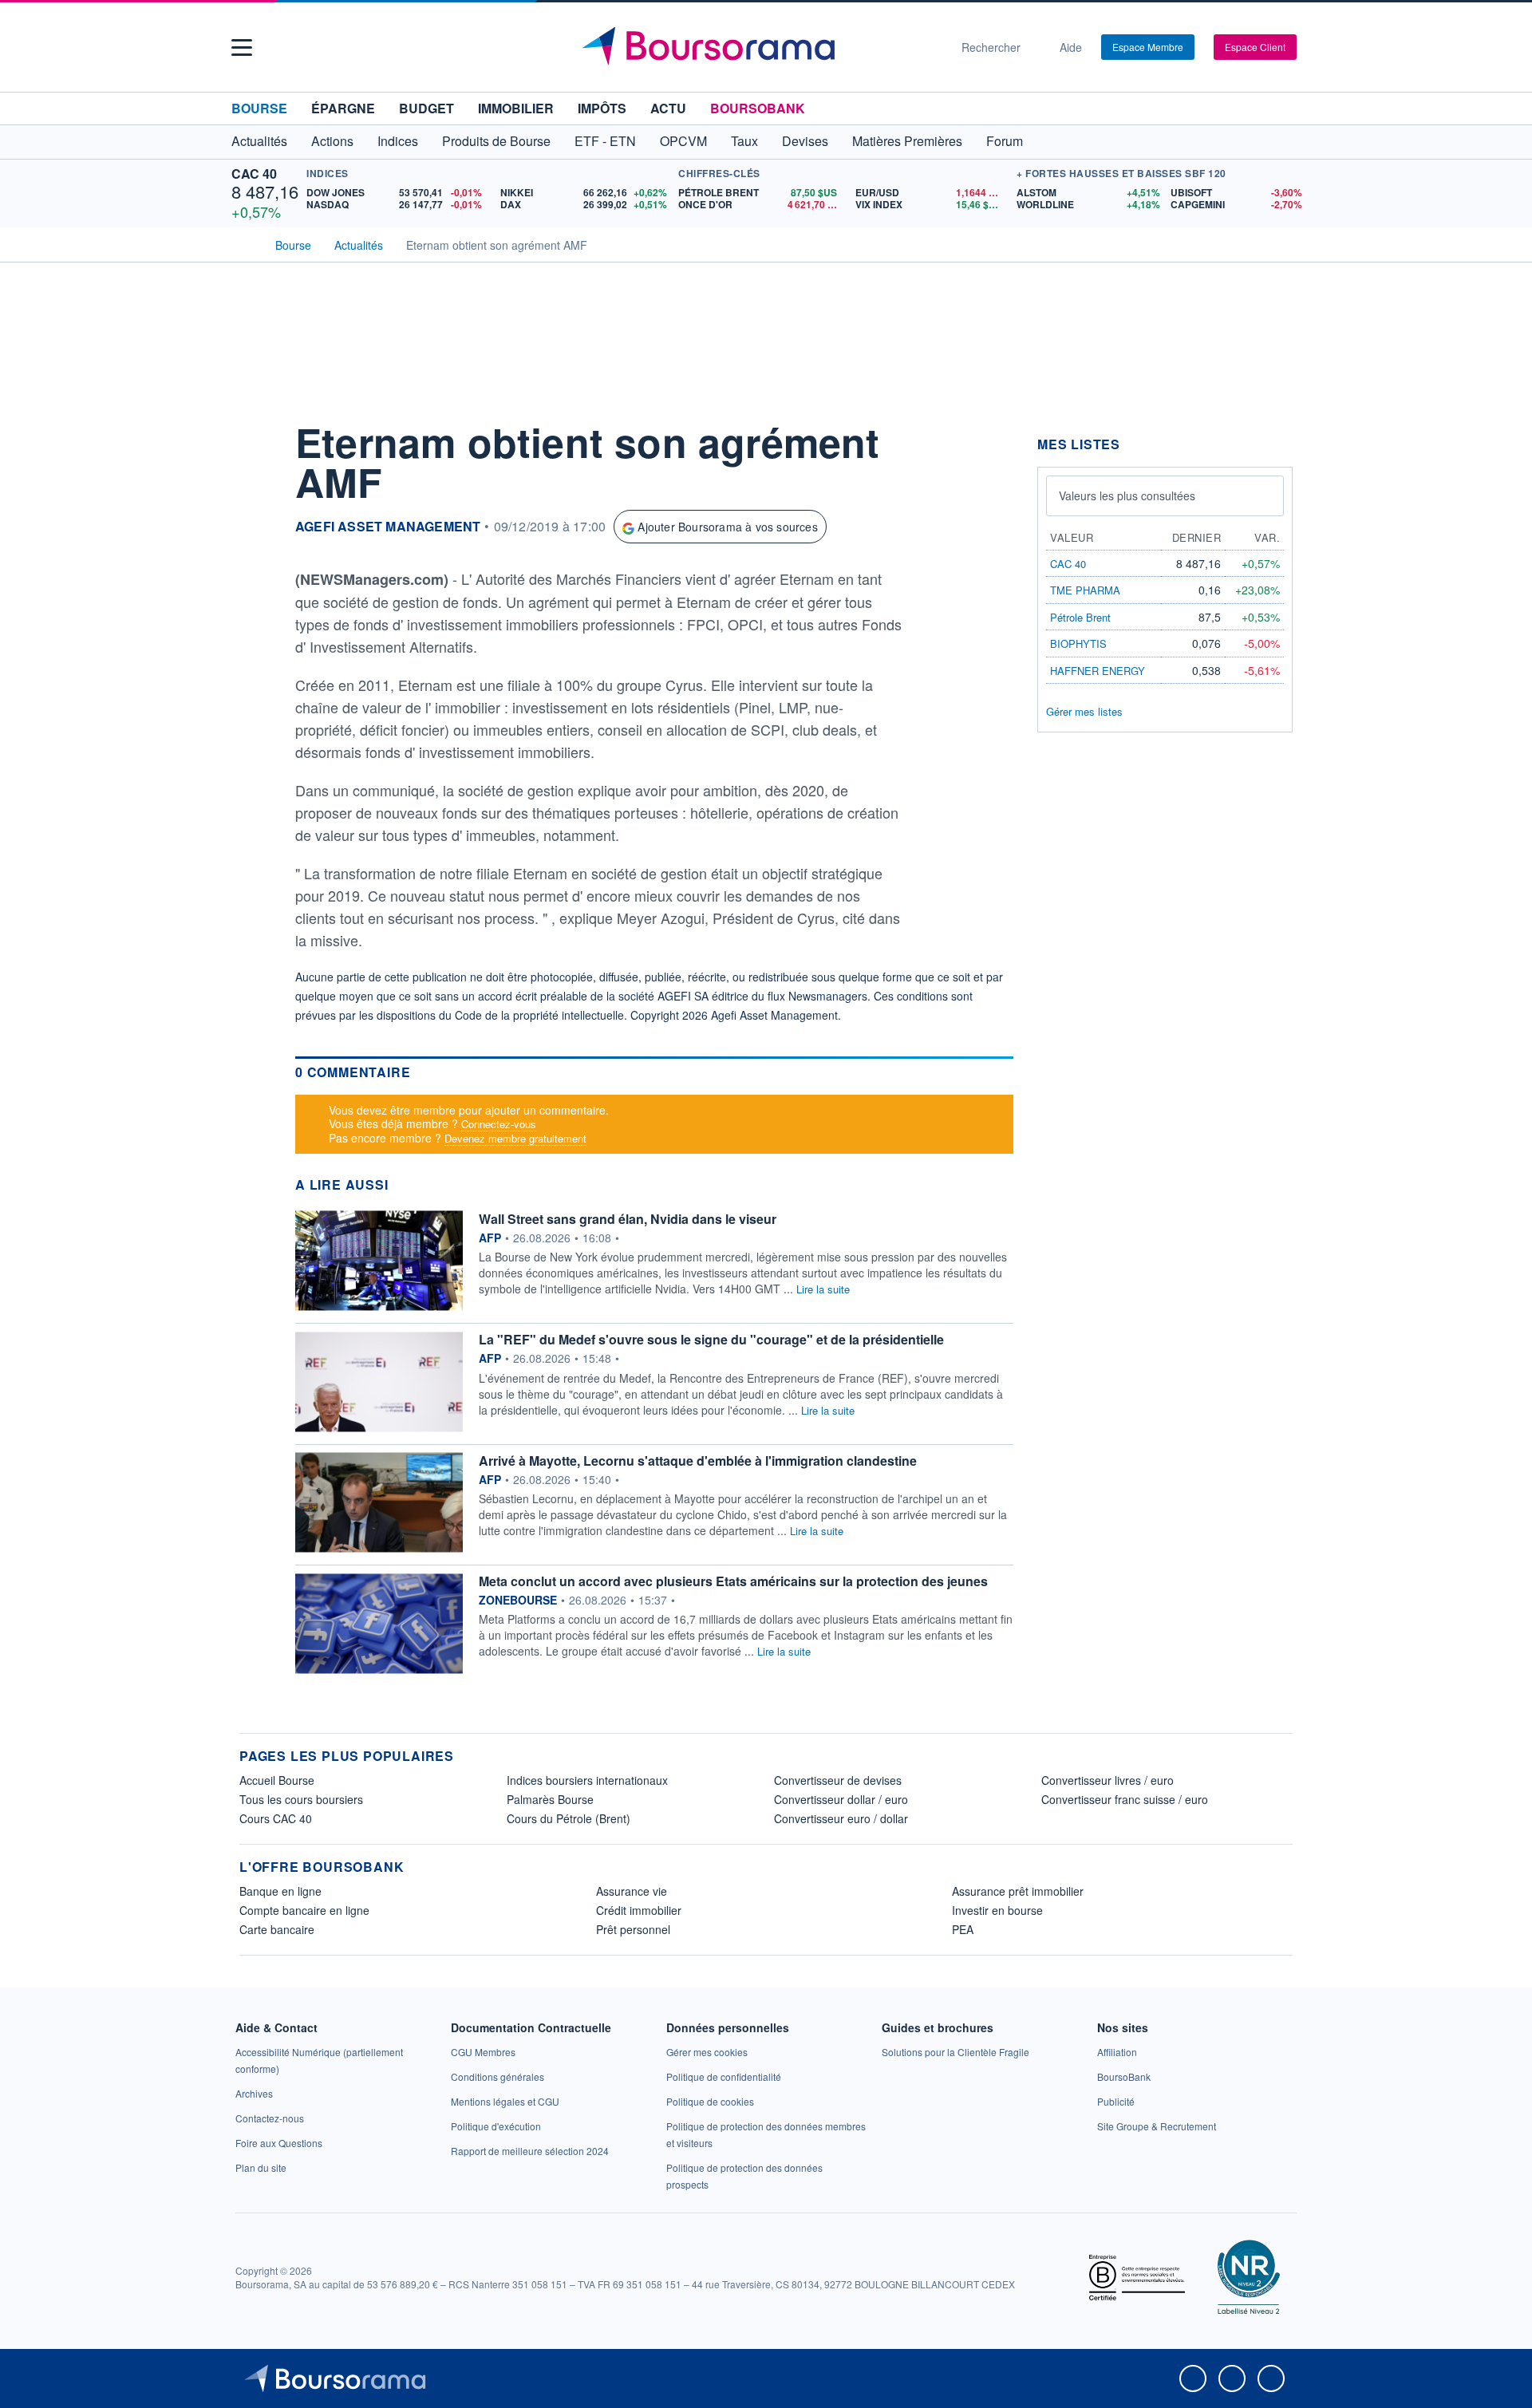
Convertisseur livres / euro (1108, 1780)
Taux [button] (744, 141)
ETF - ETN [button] (605, 141)
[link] (254, 2093)
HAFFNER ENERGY (1098, 671)
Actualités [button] (259, 141)
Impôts (602, 108)
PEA (963, 1929)
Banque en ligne (280, 1891)
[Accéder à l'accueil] (246, 243)
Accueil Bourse (277, 1780)
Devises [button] (805, 141)
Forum (1005, 141)
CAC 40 (254, 174)
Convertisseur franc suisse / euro (1125, 1799)
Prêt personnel (633, 1929)
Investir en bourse (997, 1910)
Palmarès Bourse (550, 1799)
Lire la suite (823, 1289)
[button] (242, 47)
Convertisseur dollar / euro (841, 1799)
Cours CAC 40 (276, 1818)
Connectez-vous (499, 1124)
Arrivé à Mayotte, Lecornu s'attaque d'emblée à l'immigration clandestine (698, 1461)
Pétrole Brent (1080, 617)
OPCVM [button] (683, 141)
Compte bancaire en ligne (304, 1910)
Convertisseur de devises (838, 1780)
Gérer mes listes (1084, 711)
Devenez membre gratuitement (515, 1138)
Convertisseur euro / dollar (841, 1818)
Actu (668, 108)
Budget (426, 108)
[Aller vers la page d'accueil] (760, 47)
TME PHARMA (1085, 590)
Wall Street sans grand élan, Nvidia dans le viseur (628, 1219)
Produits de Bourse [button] (496, 141)
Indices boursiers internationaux (587, 1780)
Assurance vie (632, 1891)
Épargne (343, 108)
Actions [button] (332, 141)
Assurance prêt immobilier (1018, 1891)
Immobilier (516, 108)
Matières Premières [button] (907, 141)
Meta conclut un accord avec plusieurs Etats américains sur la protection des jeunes (733, 1581)
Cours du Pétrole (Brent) (569, 1818)
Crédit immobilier (639, 1910)
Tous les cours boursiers (301, 1799)
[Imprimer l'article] (255, 580)
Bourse (259, 108)
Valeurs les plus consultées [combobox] (1127, 495)
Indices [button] (398, 141)
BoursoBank (758, 108)
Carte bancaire (277, 1929)
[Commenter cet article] (255, 436)
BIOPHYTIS (1078, 643)
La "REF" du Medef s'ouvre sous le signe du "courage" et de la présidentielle (711, 1339)
